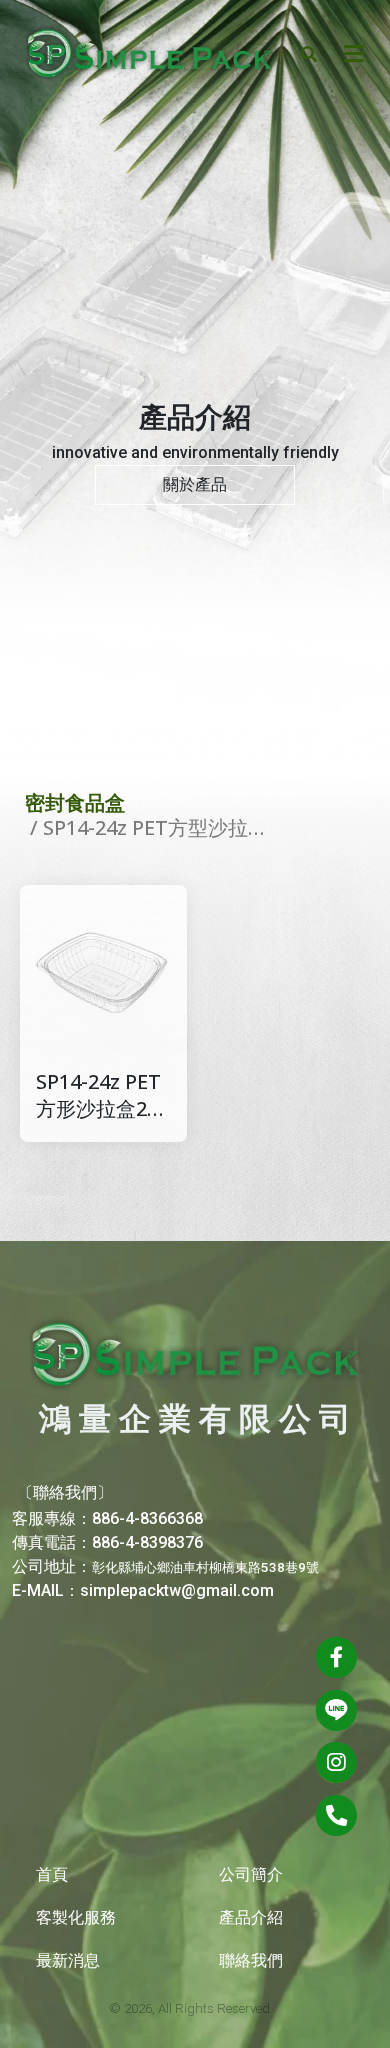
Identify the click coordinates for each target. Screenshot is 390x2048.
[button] (309, 53)
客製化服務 (76, 1917)
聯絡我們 (251, 1960)
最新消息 (68, 1960)
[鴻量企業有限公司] (150, 53)
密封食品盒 (75, 802)
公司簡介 (251, 1874)
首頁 (52, 1874)
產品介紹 (251, 1917)
